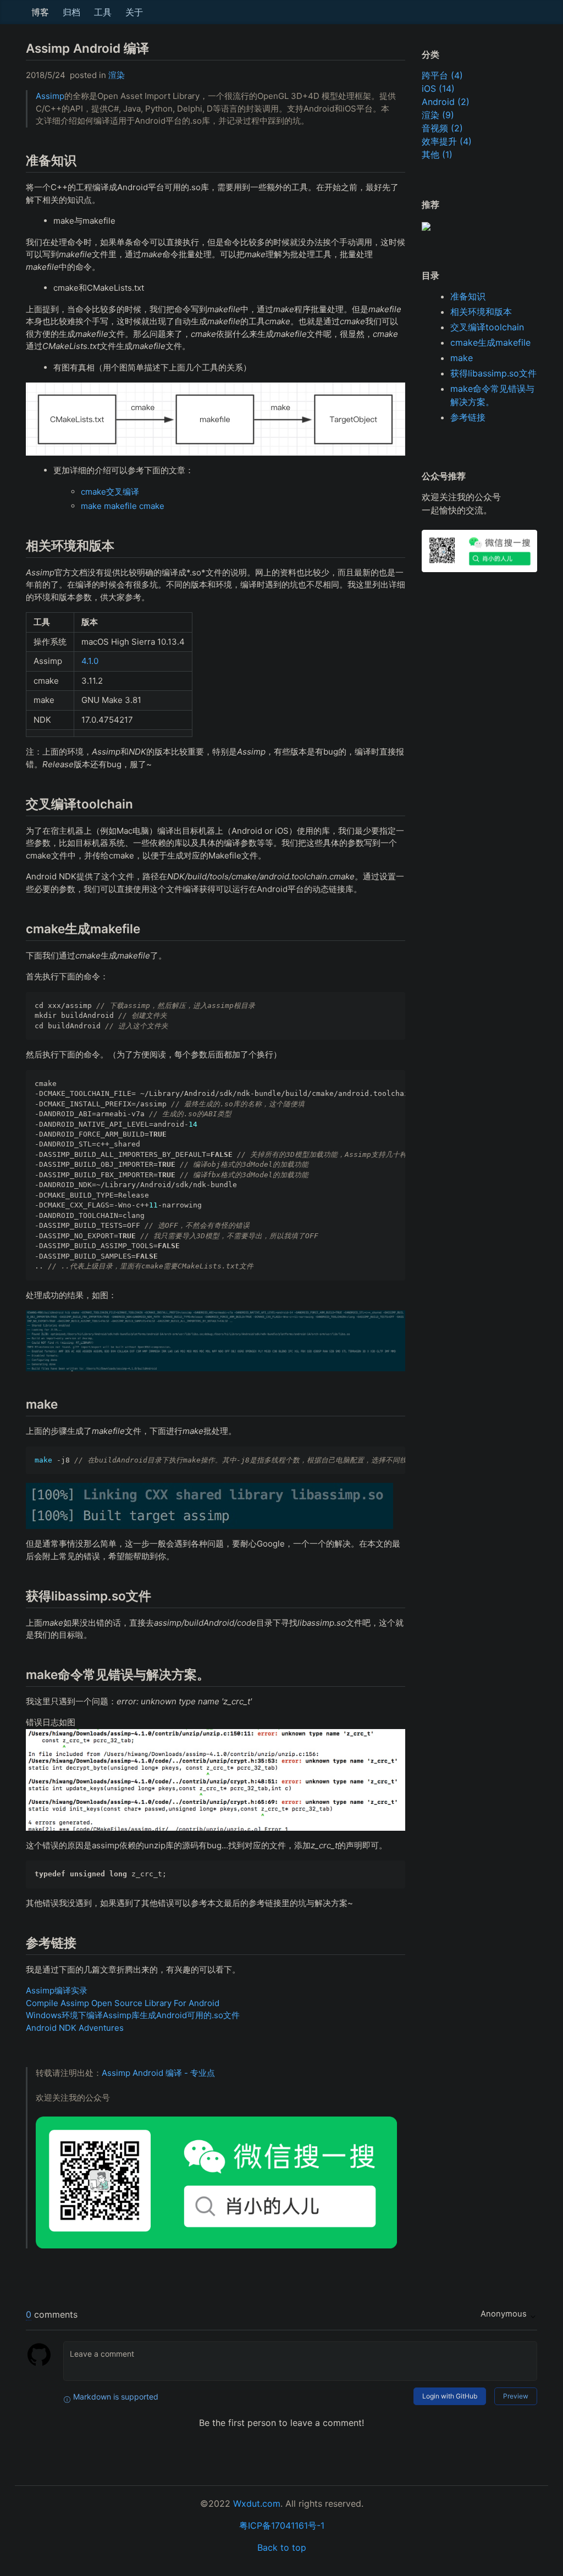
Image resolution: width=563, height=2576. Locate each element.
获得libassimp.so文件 (493, 373)
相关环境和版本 (481, 312)
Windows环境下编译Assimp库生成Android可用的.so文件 (133, 2015)
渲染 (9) (438, 115)
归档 (71, 12)
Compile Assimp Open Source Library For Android (123, 2003)
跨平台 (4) (442, 75)
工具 (103, 12)
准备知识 (468, 296)
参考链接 (468, 417)
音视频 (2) (442, 128)
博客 (40, 12)
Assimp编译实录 (57, 1990)
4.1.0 (90, 661)
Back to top (282, 2547)
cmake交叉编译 (110, 492)
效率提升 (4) (447, 141)
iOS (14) (438, 88)
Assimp (50, 96)
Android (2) (446, 102)
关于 (134, 12)
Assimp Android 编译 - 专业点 (158, 2073)
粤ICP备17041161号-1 (282, 2525)
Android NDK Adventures (75, 2028)
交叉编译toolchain (487, 327)
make (462, 358)
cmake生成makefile (490, 342)
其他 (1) (437, 154)
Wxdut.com (257, 2503)
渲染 (117, 75)
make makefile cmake (123, 506)
